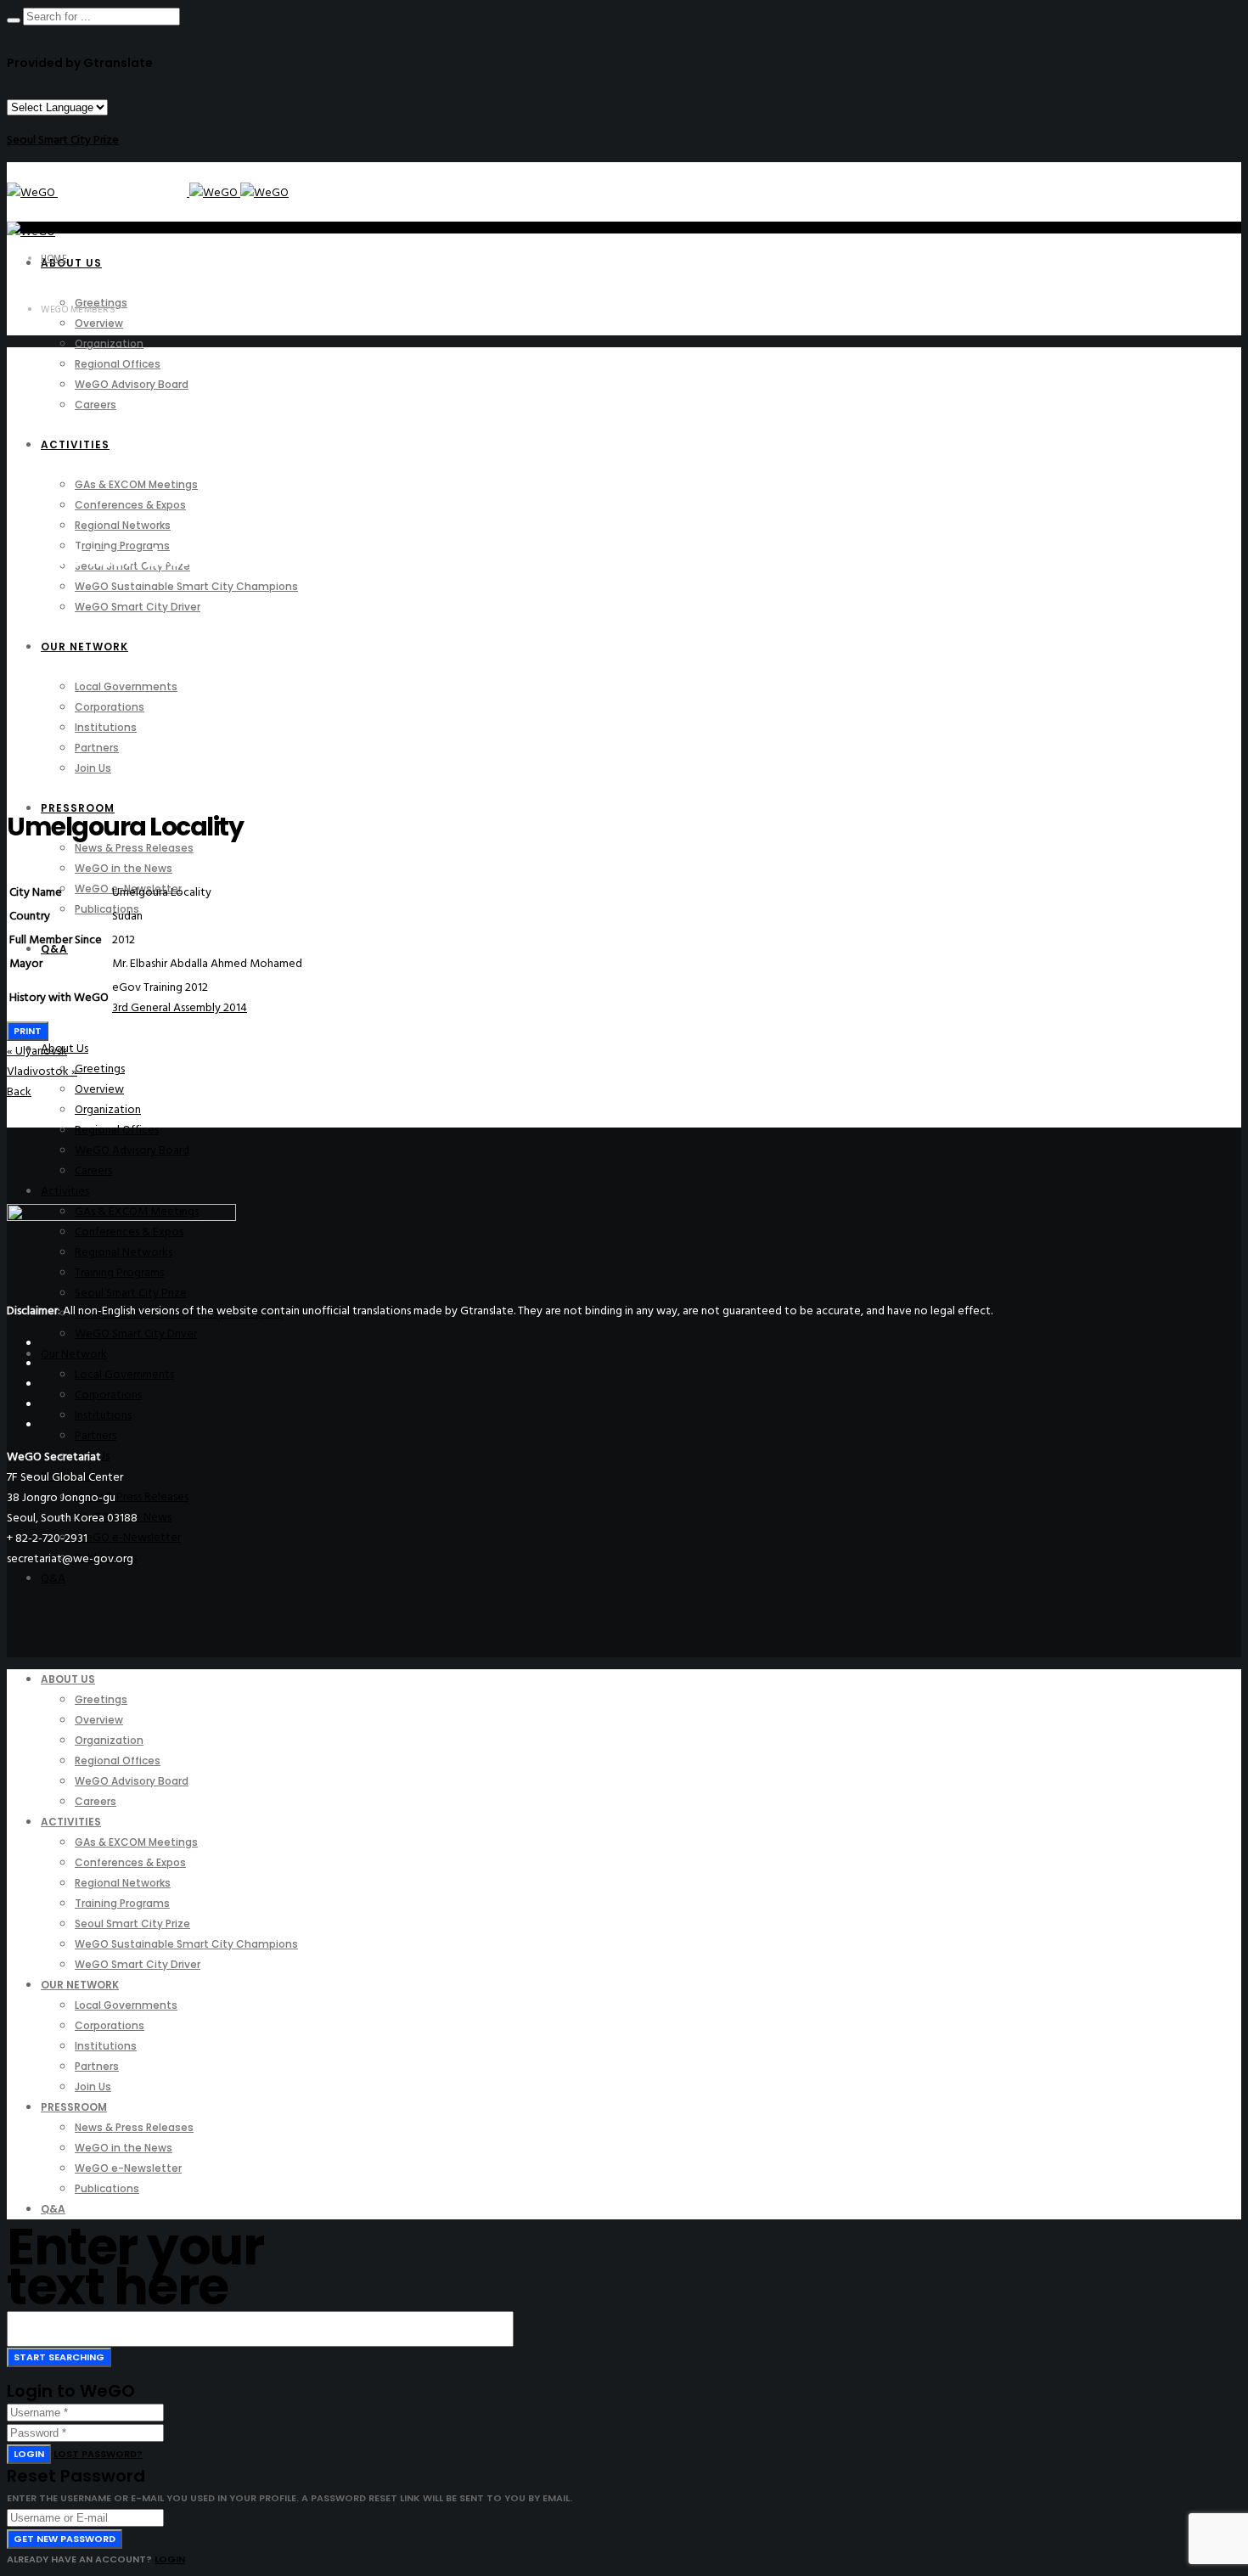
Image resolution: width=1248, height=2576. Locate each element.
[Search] (14, 20)
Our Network (74, 1354)
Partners (96, 1435)
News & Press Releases (132, 1496)
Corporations (108, 1395)
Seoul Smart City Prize (63, 140)
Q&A (53, 1578)
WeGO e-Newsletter (128, 1537)
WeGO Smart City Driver (136, 1333)
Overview (99, 1089)
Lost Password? (98, 2454)
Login (29, 2454)
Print (28, 1031)
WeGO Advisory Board (132, 1150)
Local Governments (124, 1374)
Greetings (100, 1069)
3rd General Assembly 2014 (180, 1007)
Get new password (65, 2539)
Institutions (103, 1415)
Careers (93, 1170)
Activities (65, 1191)
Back (19, 1091)
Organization (108, 1109)
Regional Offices (117, 1130)
